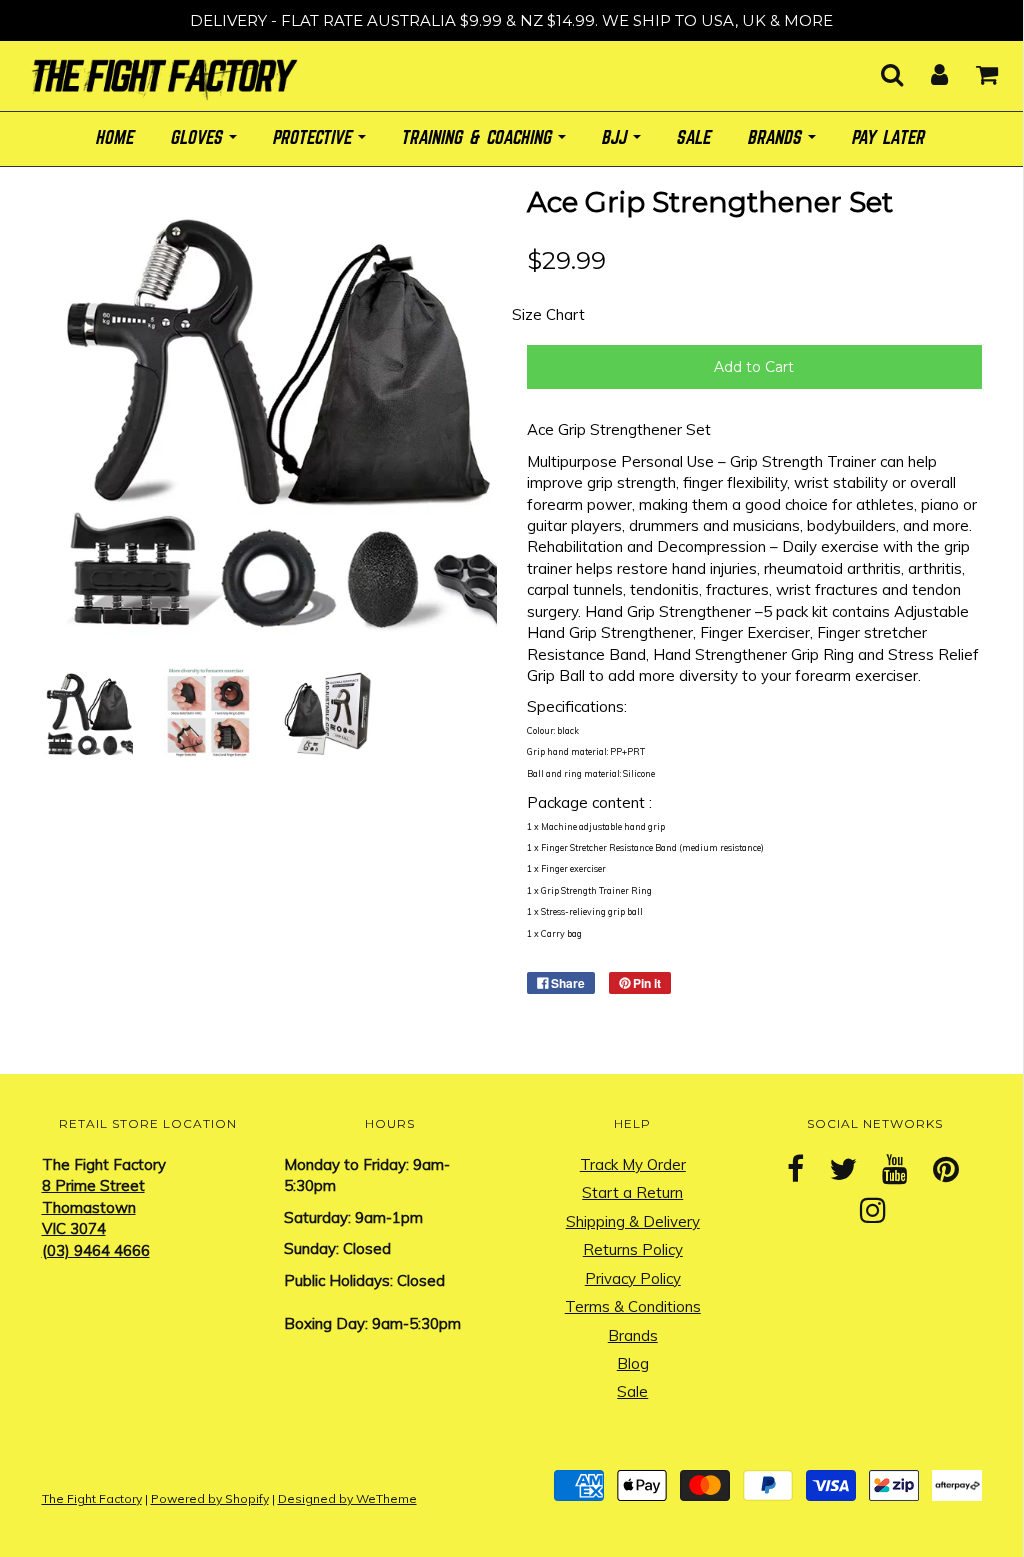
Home (116, 138)
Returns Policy (633, 1249)
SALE (695, 138)
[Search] (879, 68)
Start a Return (632, 1192)
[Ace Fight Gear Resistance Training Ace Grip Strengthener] (208, 711)
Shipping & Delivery (633, 1221)
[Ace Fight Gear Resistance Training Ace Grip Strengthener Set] (87, 711)
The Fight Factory (92, 1498)
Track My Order (633, 1164)
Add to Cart (754, 367)
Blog (633, 1363)
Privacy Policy (633, 1278)
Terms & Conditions (633, 1306)
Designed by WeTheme (347, 1498)
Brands (633, 1335)
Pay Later (889, 138)
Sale (632, 1391)
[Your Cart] (974, 68)
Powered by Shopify (210, 1498)
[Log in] (927, 68)
